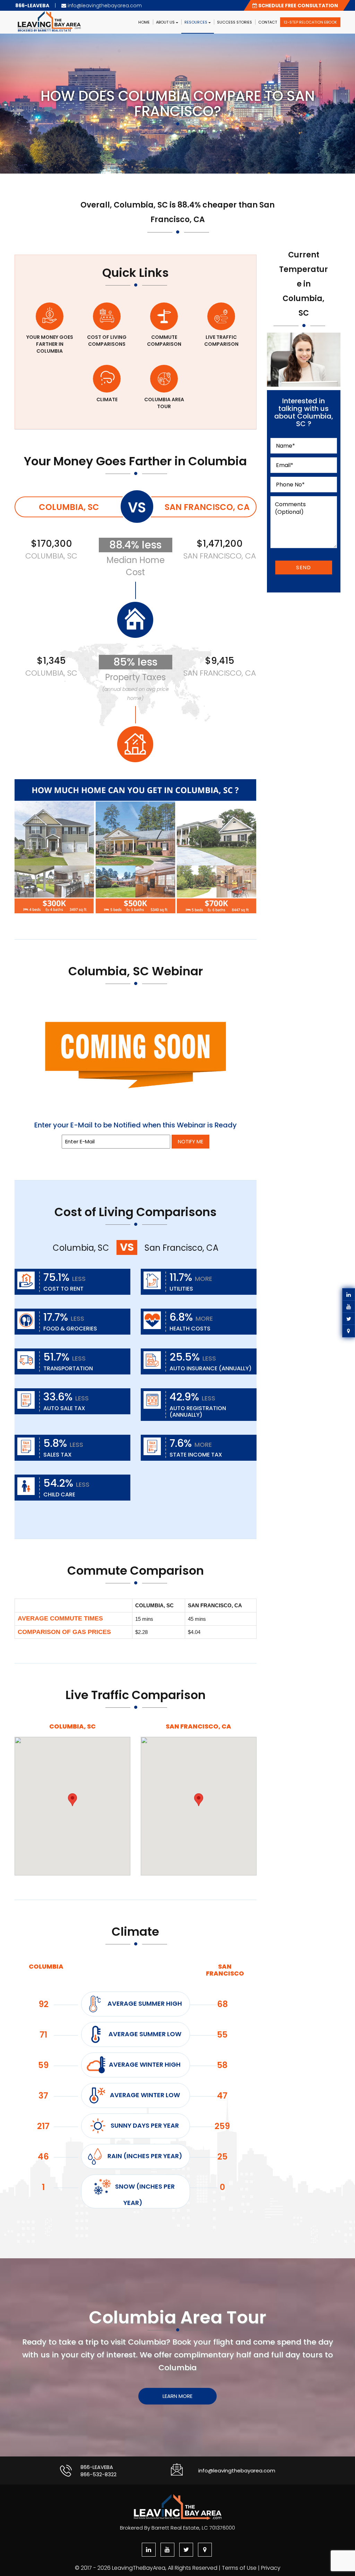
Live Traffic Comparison (221, 341)
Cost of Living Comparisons (107, 341)
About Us (166, 22)
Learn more (177, 2396)
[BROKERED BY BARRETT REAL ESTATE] (60, 14)
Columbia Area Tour (164, 403)
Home (144, 22)
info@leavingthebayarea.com (237, 2471)
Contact (268, 22)
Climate (107, 399)
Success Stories (235, 22)
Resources (196, 22)
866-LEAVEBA (97, 2467)
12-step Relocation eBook (310, 22)
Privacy (271, 2568)
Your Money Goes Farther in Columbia (50, 344)
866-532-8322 (98, 2474)
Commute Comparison (164, 341)
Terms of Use (239, 2568)
